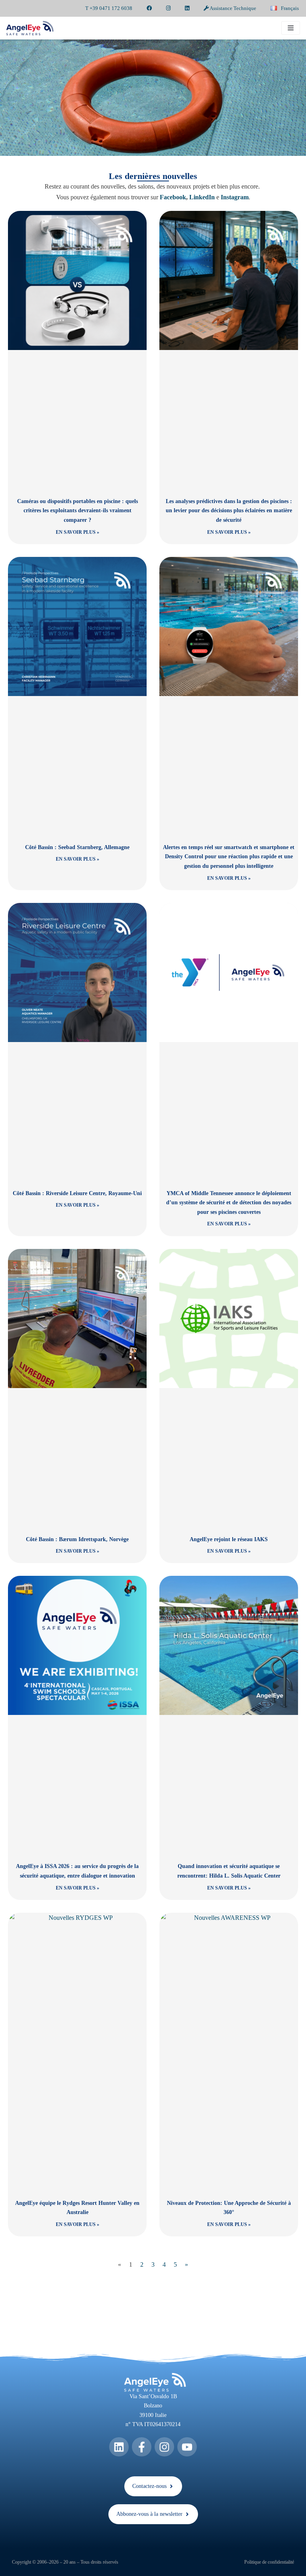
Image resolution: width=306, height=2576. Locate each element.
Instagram (235, 197)
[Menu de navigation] (291, 28)
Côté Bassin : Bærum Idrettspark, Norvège (77, 1539)
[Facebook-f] (142, 2447)
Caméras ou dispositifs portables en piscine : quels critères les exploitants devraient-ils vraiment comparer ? (77, 511)
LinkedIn (202, 197)
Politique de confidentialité (269, 2562)
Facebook (173, 197)
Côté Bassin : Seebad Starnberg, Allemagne (77, 847)
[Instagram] (164, 2447)
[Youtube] (187, 2447)
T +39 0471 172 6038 (109, 8)
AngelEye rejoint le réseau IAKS (229, 1539)
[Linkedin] (119, 2447)
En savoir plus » (77, 532)
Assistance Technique (232, 8)
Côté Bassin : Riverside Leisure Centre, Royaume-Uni (77, 1193)
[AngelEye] (30, 28)
